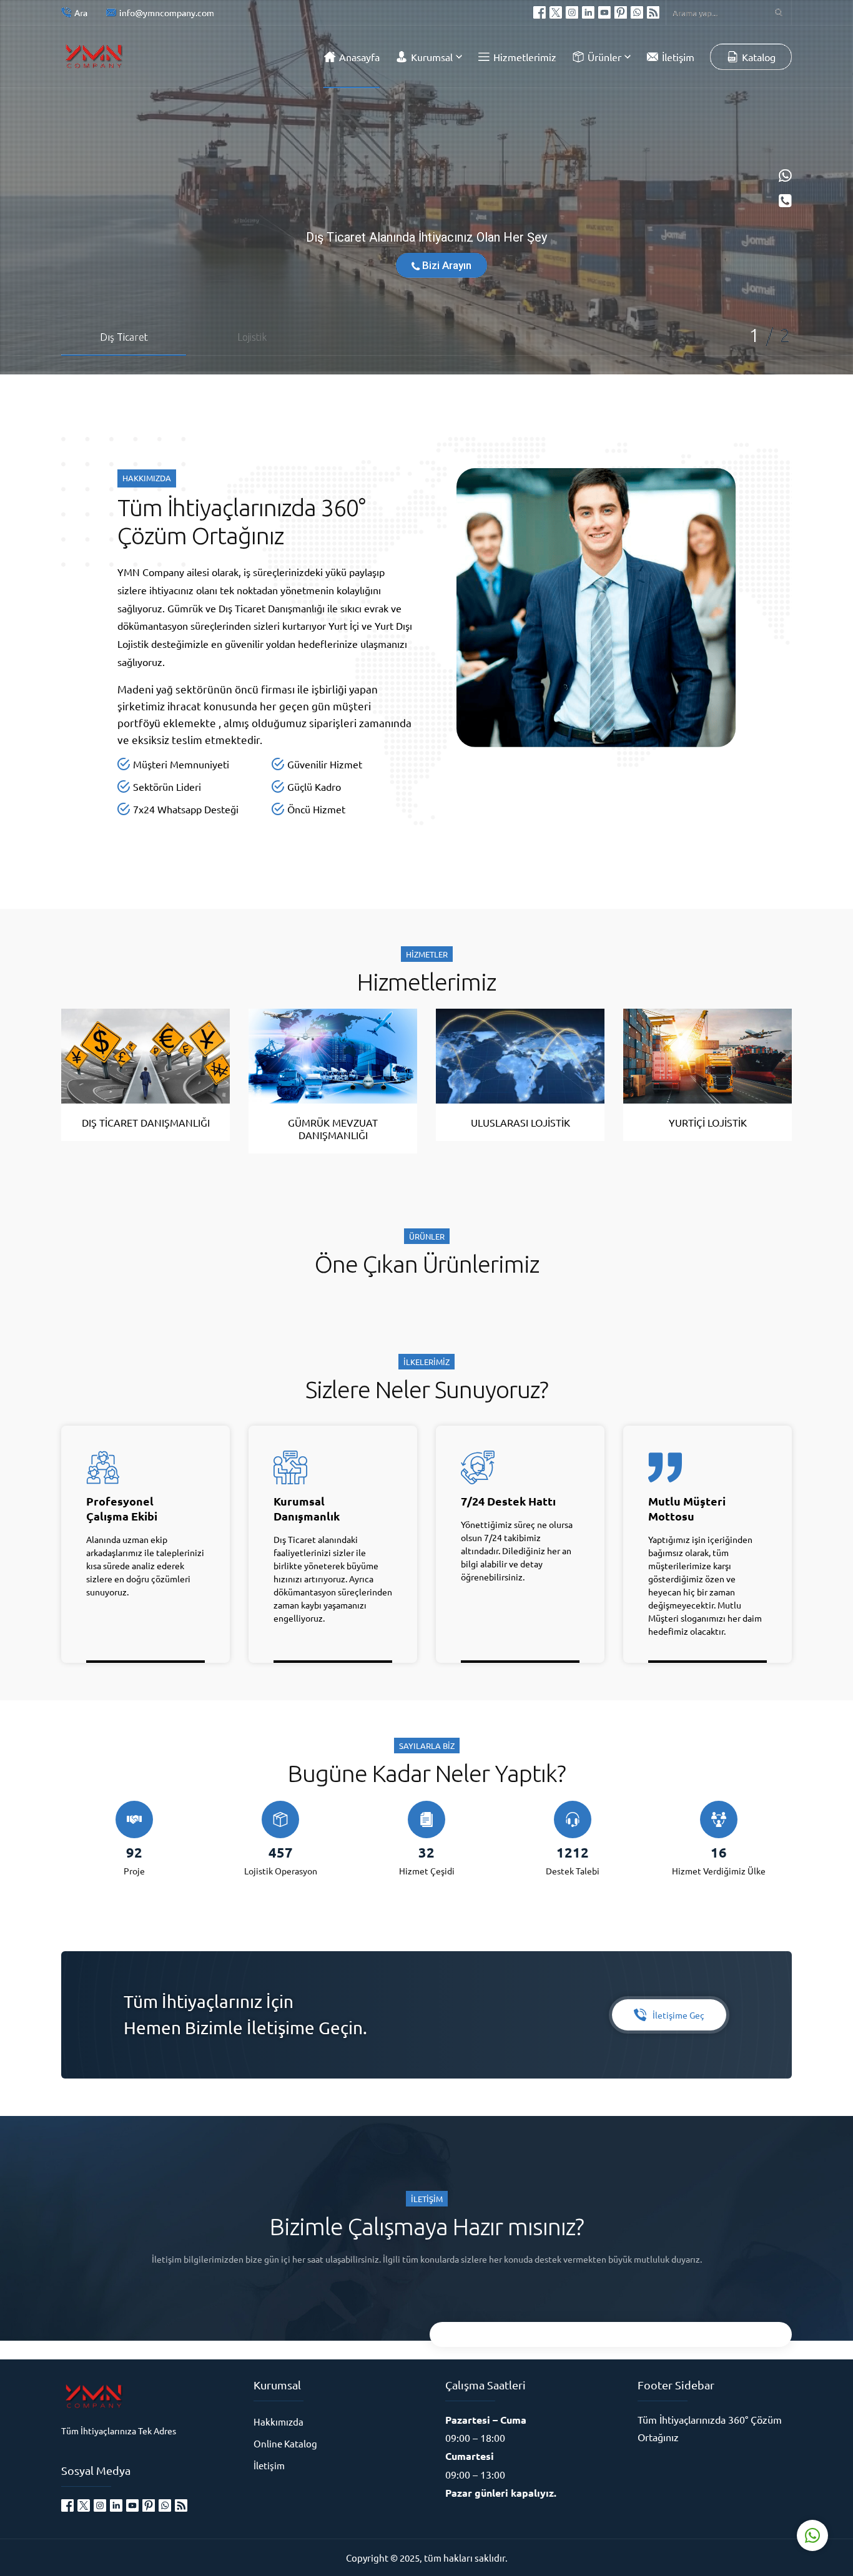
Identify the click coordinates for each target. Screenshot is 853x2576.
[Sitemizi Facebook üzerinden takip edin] (540, 12)
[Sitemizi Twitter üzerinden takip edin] (556, 12)
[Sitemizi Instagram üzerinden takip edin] (572, 12)
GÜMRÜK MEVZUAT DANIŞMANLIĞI (333, 1129)
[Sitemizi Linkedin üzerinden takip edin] (588, 12)
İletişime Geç (678, 2015)
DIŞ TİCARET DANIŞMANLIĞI (146, 1122)
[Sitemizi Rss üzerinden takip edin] (653, 12)
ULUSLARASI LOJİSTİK (520, 1122)
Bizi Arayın (446, 265)
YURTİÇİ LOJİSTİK (708, 1122)
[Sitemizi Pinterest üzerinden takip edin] (621, 12)
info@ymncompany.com (167, 12)
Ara (81, 12)
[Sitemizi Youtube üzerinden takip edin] (604, 12)
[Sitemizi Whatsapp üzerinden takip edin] (637, 12)
